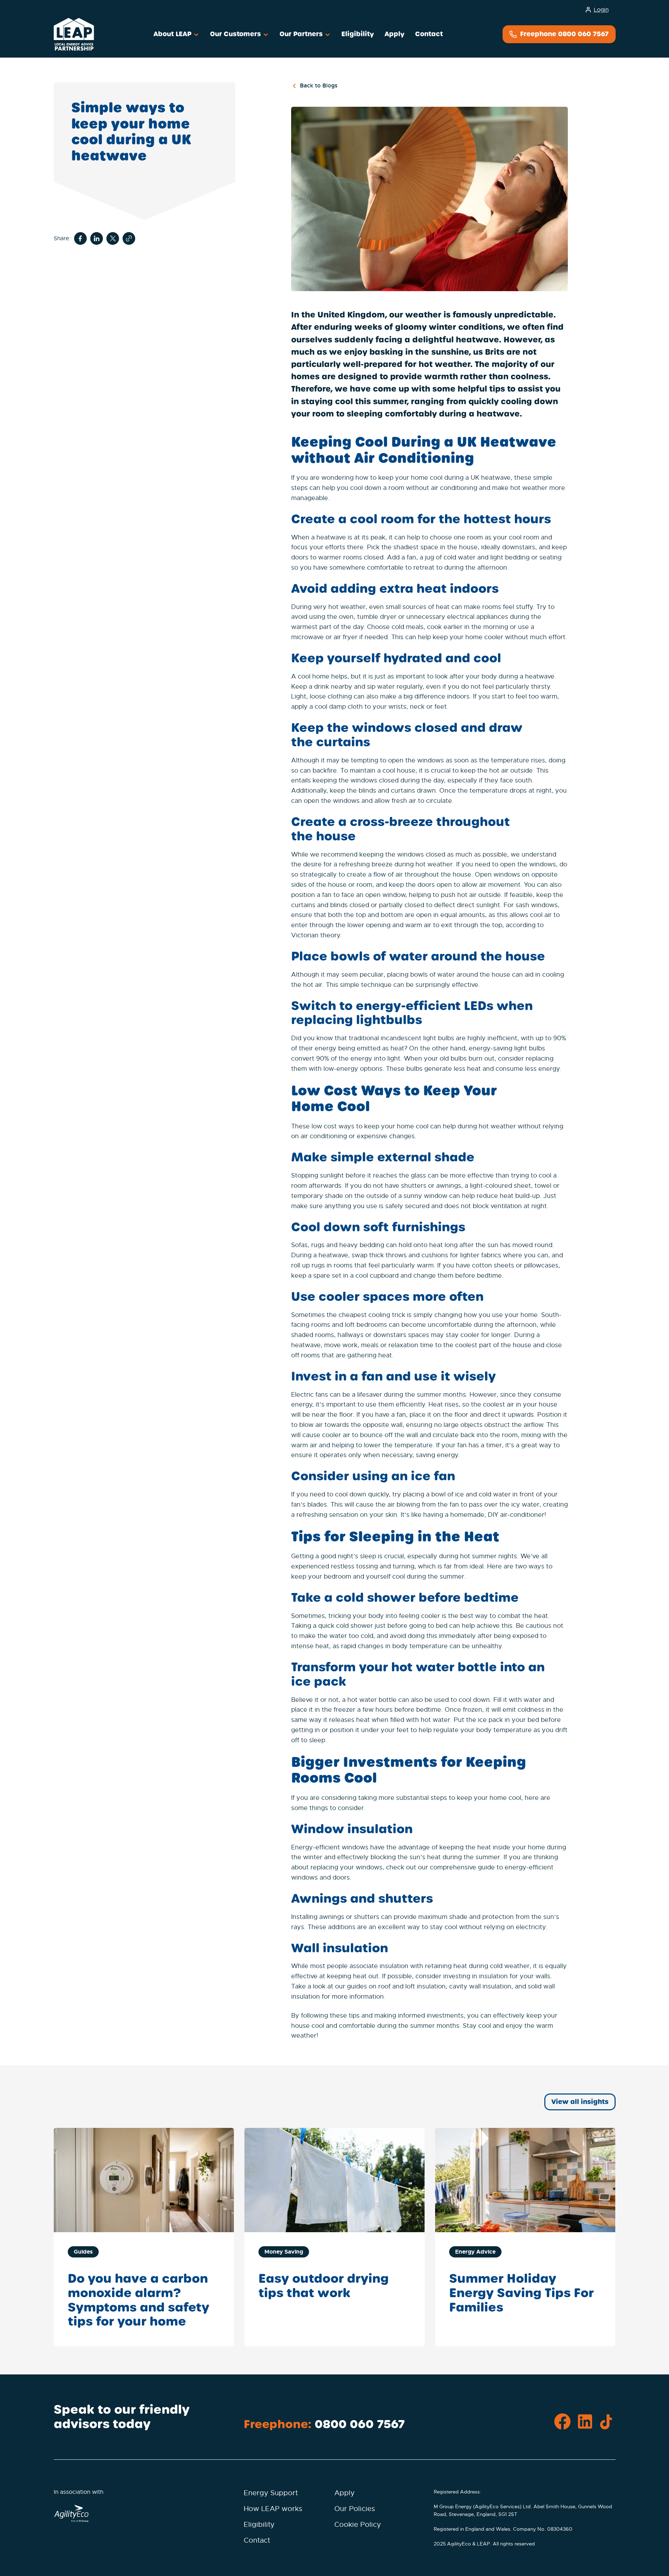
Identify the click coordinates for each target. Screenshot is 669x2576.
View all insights (580, 2102)
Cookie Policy (358, 2525)
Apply (395, 34)
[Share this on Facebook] (80, 238)
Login (601, 10)
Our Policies (355, 2509)
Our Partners (302, 34)
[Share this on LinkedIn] (97, 239)
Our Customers (236, 34)
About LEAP (173, 34)
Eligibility (358, 34)
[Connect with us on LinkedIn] (585, 2422)
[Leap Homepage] (74, 34)
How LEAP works (273, 2509)
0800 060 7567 (360, 2424)
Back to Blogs (319, 86)
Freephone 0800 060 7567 (563, 34)
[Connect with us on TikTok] (607, 2422)
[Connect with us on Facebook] (562, 2422)
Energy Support (271, 2493)
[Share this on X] (113, 238)
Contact (429, 34)
